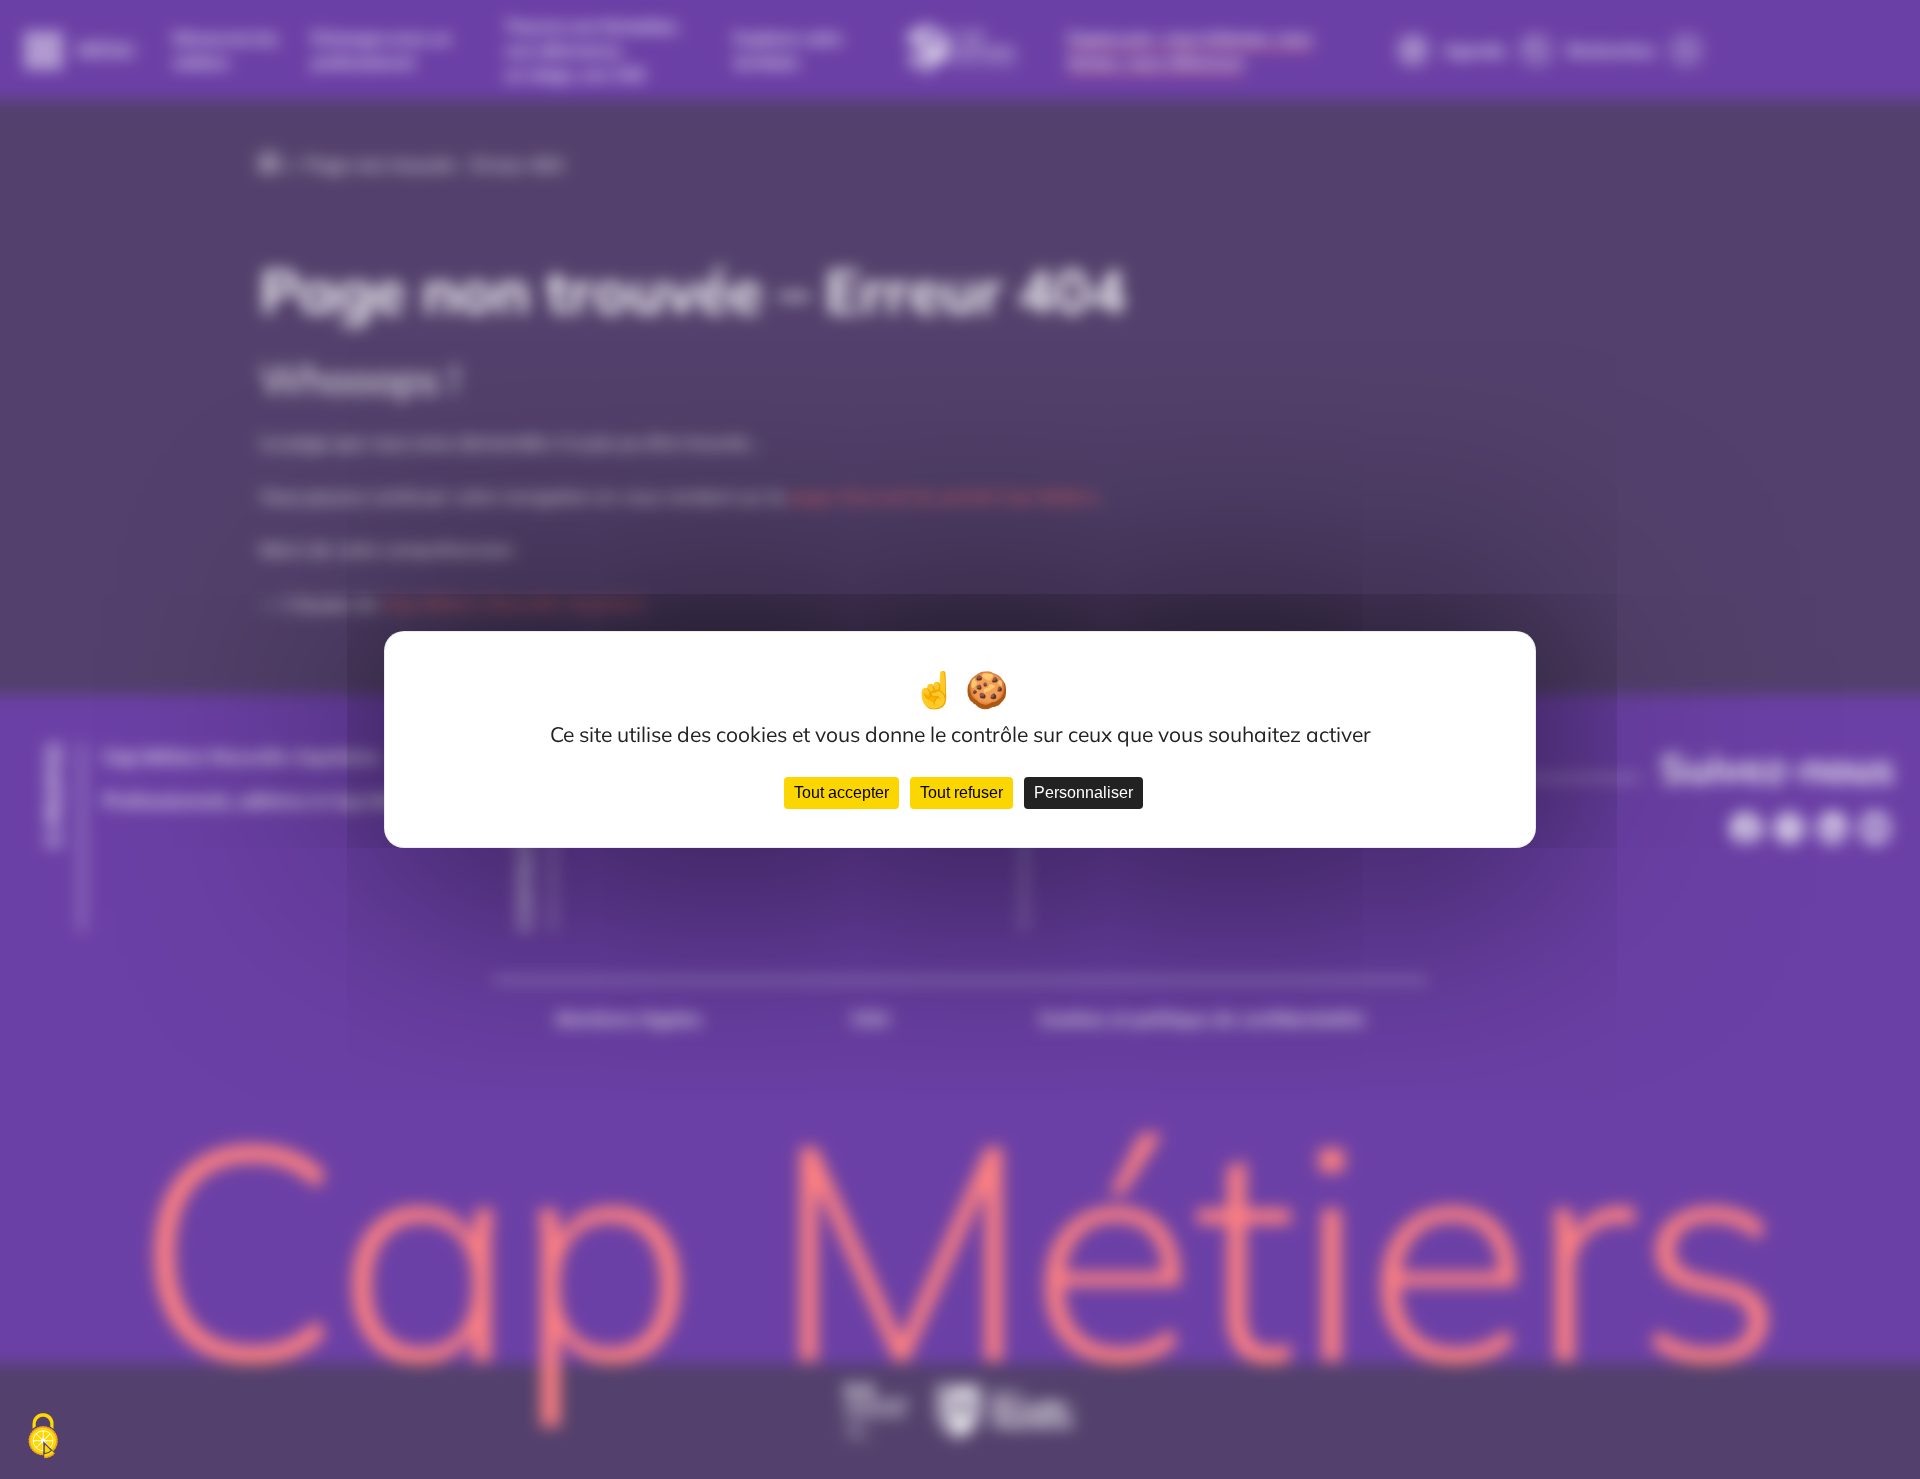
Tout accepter (841, 792)
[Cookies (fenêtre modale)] (43, 1437)
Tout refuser (961, 792)
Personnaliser (1083, 792)
